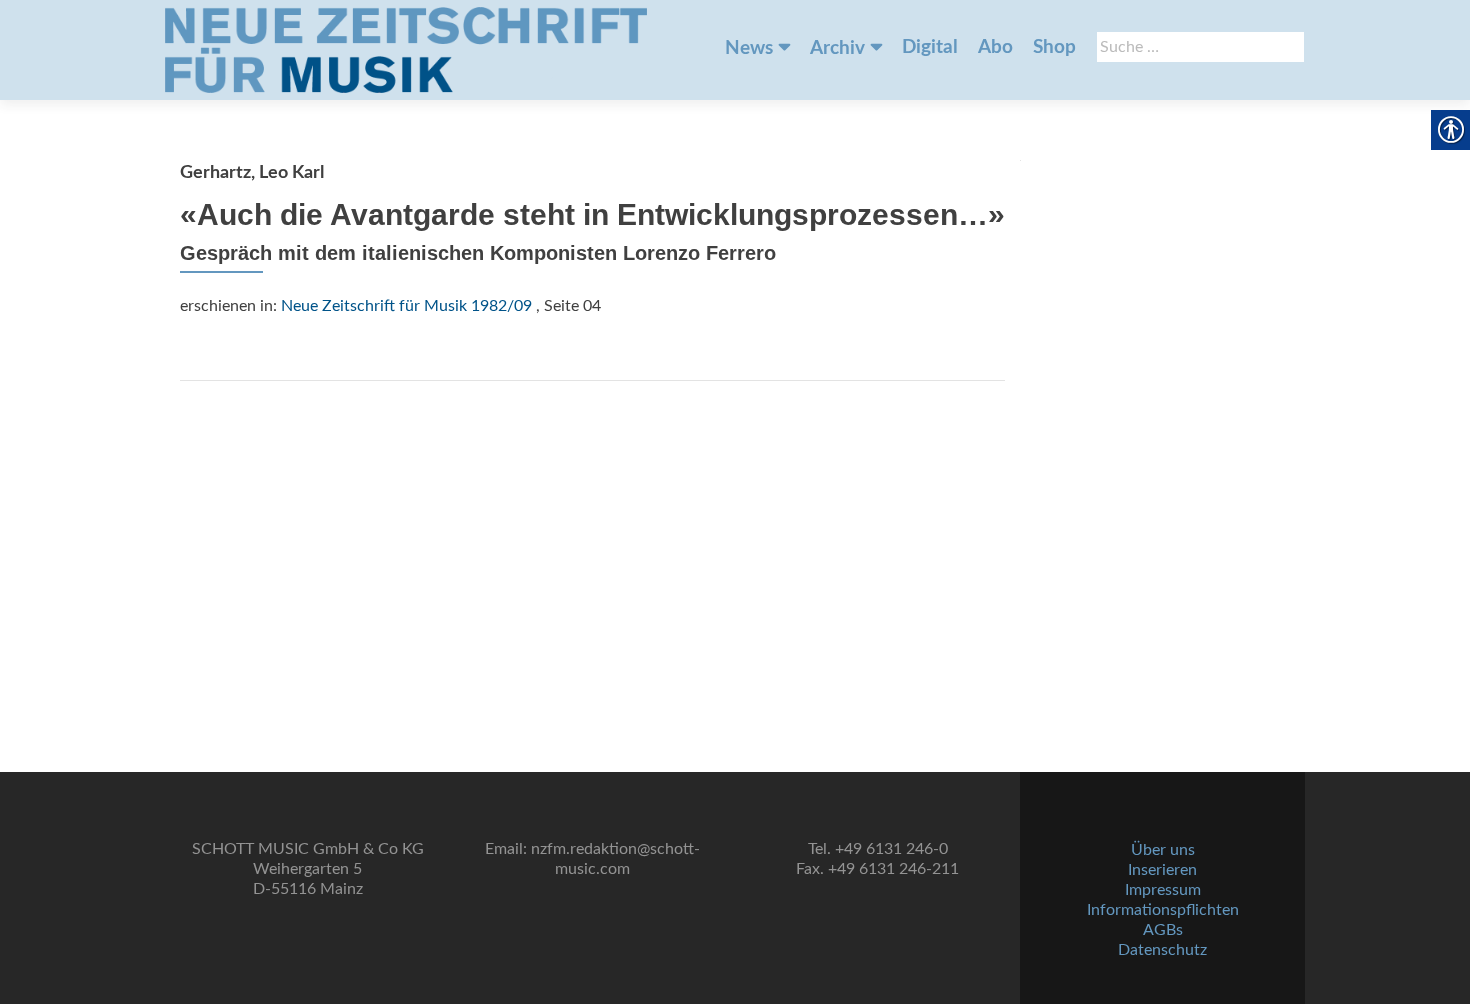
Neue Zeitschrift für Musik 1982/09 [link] (406, 306)
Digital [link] (930, 47)
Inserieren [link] (1162, 870)
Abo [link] (995, 47)
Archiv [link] (837, 48)
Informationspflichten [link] (1163, 910)
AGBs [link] (1163, 930)
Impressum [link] (1163, 890)
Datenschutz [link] (1162, 950)
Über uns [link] (1163, 850)
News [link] (749, 48)
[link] (406, 50)
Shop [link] (1054, 47)
